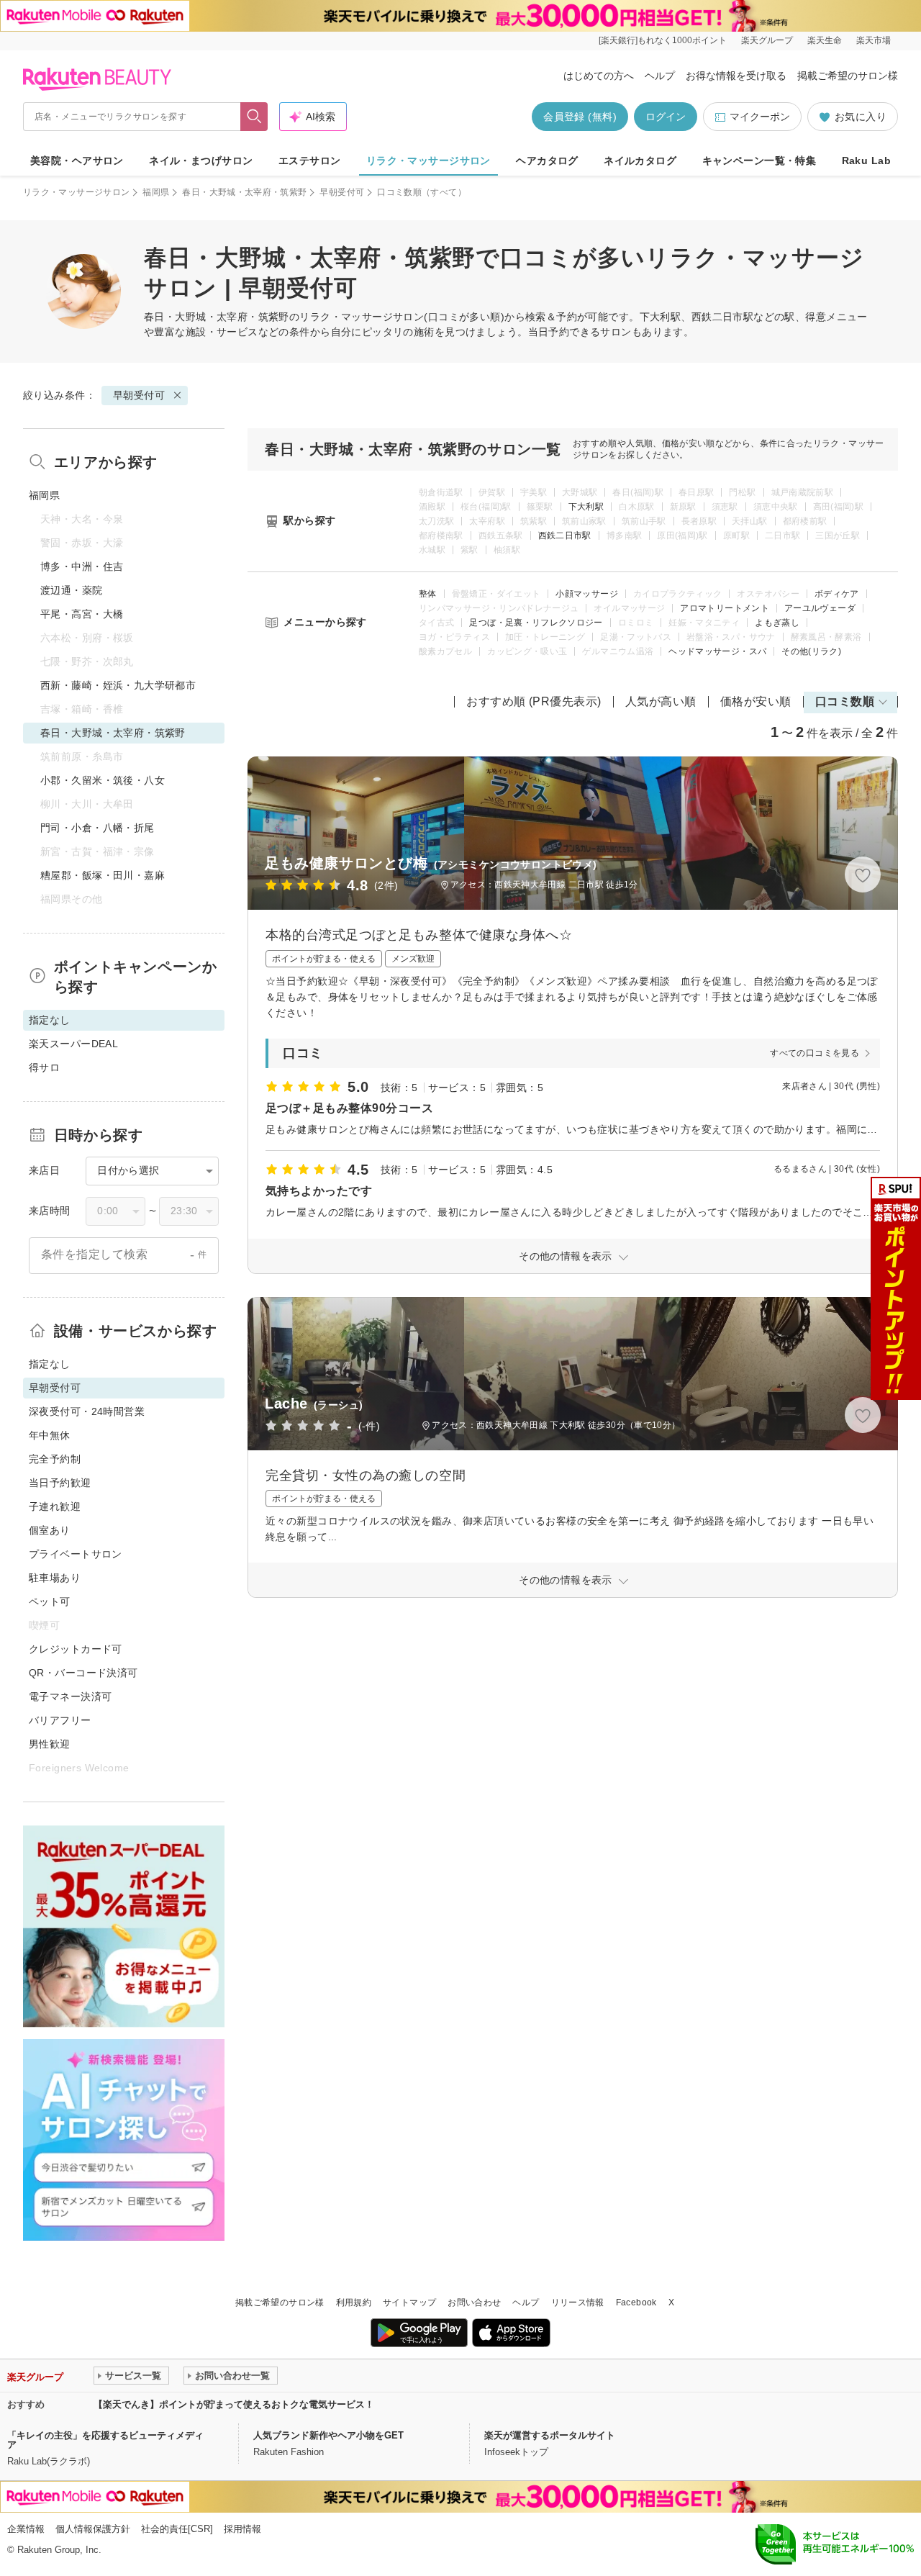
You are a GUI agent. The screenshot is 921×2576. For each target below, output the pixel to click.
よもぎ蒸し (777, 623)
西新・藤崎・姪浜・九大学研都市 (118, 685)
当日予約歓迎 (60, 1483)
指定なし (50, 1364)
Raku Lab (866, 161)
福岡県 (156, 192)
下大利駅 (586, 507)
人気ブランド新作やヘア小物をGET (328, 2435)
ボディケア (837, 594)
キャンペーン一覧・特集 (759, 161)
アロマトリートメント (725, 608)
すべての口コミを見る (815, 1053)
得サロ (44, 1067)
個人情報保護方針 (93, 2529)
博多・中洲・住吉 (82, 566)
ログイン (666, 117)
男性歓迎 (50, 1744)
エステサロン (310, 161)
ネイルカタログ (640, 161)
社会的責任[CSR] (177, 2529)
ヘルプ (660, 76)
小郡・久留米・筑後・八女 (103, 780)
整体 (428, 594)
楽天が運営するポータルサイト (550, 2435)
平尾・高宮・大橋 (82, 614)
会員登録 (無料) (580, 117)
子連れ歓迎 (55, 1506)
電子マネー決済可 (70, 1696)
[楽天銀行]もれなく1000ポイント (663, 40)
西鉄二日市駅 (565, 535)
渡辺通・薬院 (72, 590)
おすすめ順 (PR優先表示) (534, 701)
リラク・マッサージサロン (428, 161)
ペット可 (50, 1601)
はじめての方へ (599, 76)
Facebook (636, 2302)
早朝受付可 (342, 192)
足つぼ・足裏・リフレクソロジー (536, 623)
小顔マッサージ (587, 594)
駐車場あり (55, 1578)
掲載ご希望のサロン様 (848, 76)
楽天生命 (825, 40)
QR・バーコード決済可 (83, 1673)
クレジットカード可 (76, 1649)
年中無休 (50, 1435)
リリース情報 (578, 2302)
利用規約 (354, 2302)
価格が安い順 (756, 701)
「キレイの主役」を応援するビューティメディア (105, 2440)
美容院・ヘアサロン (77, 161)
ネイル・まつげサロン (201, 161)
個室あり (50, 1530)
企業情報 (26, 2529)
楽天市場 (874, 40)
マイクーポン (760, 117)
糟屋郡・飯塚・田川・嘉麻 (103, 875)
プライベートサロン (76, 1554)
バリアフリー (60, 1720)
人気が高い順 (661, 701)
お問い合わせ (474, 2302)
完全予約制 (55, 1459)
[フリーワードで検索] (254, 117)
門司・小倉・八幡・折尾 (97, 828)
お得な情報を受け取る (736, 76)
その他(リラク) (811, 651)
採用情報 (242, 2529)
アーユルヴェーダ (820, 608)
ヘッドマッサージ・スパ (717, 651)
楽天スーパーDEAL (73, 1044)
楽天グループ (767, 40)
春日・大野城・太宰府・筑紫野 (244, 192)
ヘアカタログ (547, 161)
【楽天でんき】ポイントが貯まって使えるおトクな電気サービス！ (234, 2404)
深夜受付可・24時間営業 (87, 1411)
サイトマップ (409, 2302)
